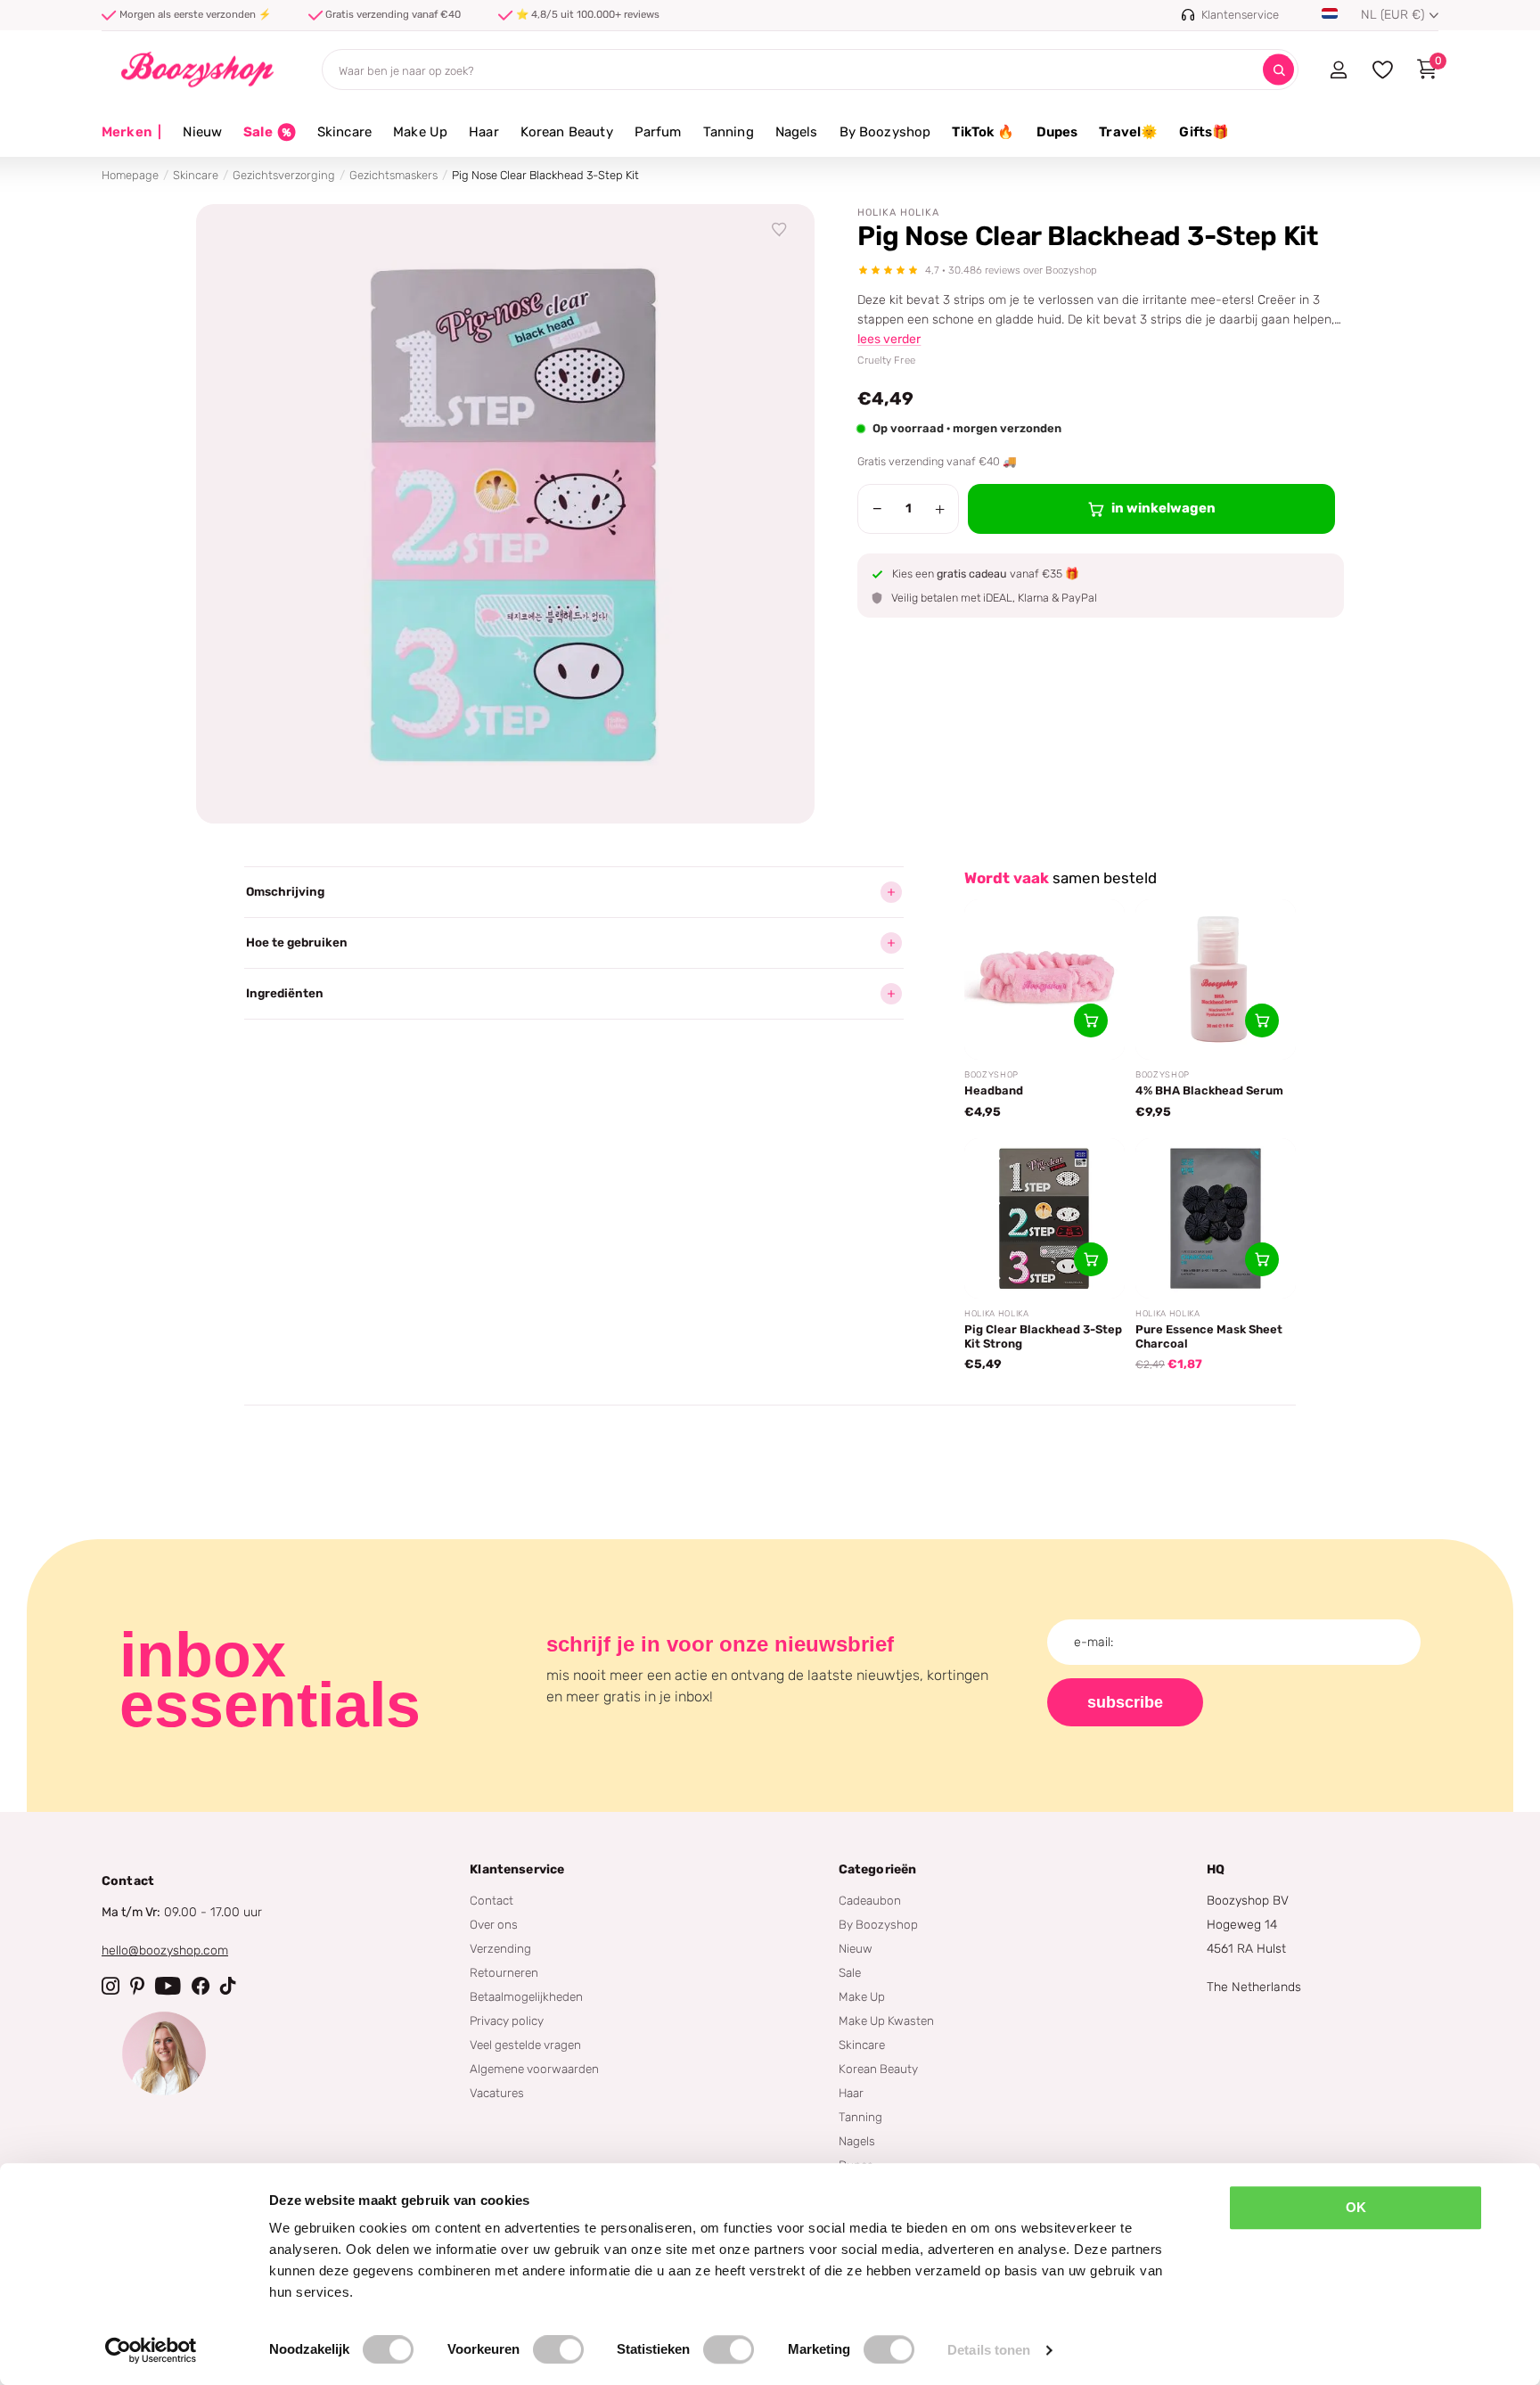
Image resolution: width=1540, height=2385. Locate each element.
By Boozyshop (885, 132)
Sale (850, 1972)
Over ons (494, 1924)
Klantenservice (517, 1869)
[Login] (1338, 70)
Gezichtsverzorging (284, 175)
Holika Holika (898, 213)
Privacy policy (507, 2020)
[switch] (558, 2349)
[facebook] (201, 1986)
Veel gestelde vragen (525, 2045)
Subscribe (1125, 1702)
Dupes (1057, 132)
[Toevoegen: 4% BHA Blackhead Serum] (1262, 1020)
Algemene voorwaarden (534, 2069)
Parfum (658, 132)
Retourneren (504, 1972)
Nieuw (202, 132)
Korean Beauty (567, 132)
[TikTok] (228, 1986)
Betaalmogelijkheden (526, 1996)
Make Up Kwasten (886, 2020)
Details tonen (989, 2350)
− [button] (877, 509)
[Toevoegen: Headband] (1091, 1020)
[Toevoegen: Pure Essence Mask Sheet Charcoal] (1262, 1259)
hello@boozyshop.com (165, 1951)
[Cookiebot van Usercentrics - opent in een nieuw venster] (151, 2350)
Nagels (797, 132)
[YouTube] (168, 1986)
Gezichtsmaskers (393, 175)
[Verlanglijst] (780, 230)
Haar (484, 132)
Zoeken (1278, 70)
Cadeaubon (870, 1900)
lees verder (889, 339)
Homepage (130, 175)
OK (1356, 2207)
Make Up (420, 132)
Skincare (344, 132)
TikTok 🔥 (983, 132)
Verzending (500, 1948)
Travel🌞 (1128, 132)
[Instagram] (111, 1986)
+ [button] (940, 509)
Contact (491, 1900)
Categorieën (878, 1869)
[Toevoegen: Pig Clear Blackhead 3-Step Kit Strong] (1091, 1259)
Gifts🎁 (1204, 132)
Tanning (729, 132)
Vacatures (497, 2093)
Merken (131, 132)
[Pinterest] (137, 1986)
